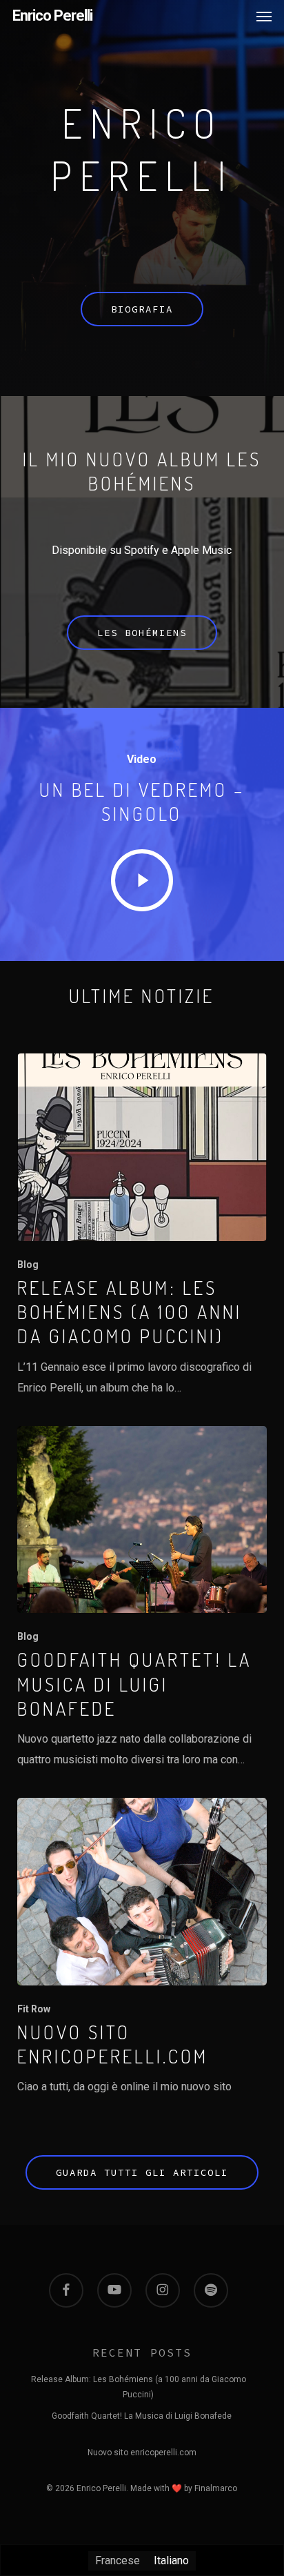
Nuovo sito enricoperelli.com (142, 2453)
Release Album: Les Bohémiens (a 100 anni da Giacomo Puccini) (139, 2381)
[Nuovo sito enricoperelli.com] (142, 1948)
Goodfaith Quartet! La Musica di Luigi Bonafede (142, 2416)
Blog (28, 1265)
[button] (264, 16)
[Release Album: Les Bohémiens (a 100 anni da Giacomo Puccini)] (142, 1226)
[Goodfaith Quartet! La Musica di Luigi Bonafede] (142, 1598)
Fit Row (34, 2009)
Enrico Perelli (52, 16)
